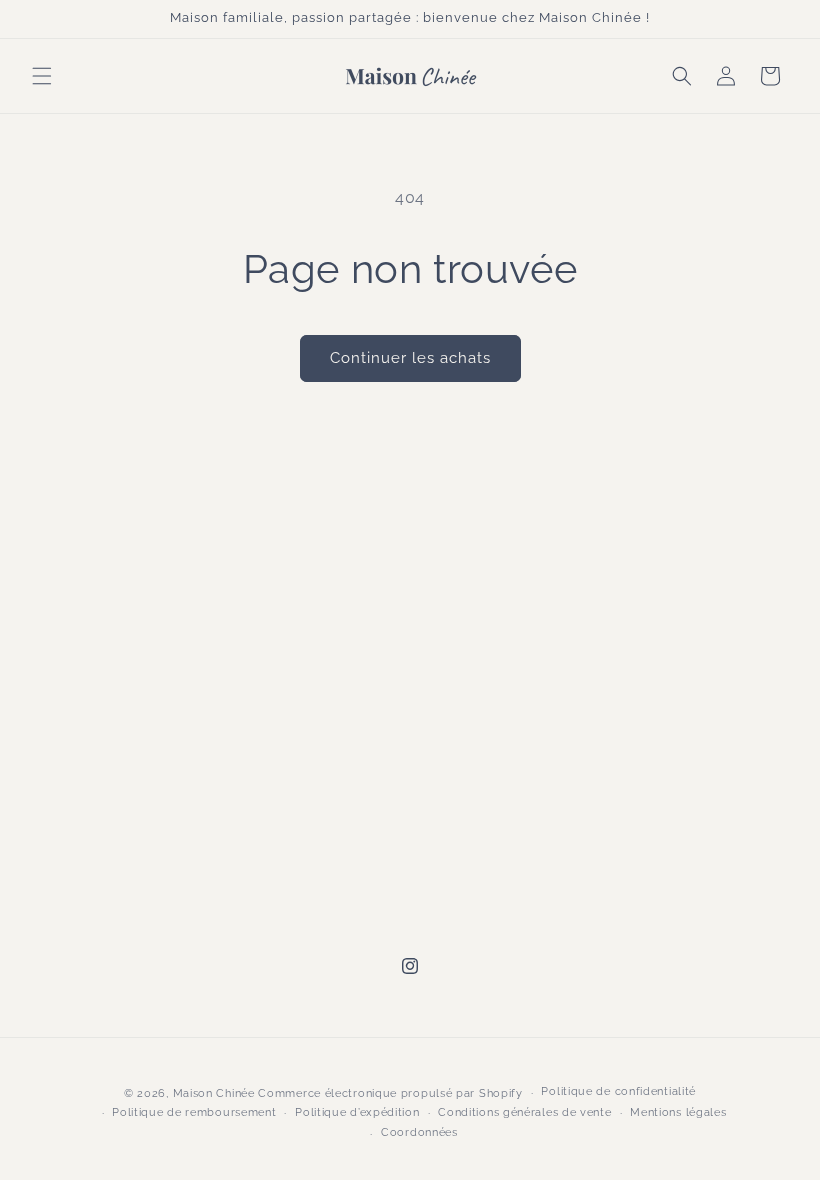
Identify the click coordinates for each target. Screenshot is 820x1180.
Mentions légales (678, 1112)
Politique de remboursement (194, 1112)
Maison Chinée (214, 1093)
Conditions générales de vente (524, 1112)
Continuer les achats (410, 358)
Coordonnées (419, 1132)
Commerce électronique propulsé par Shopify (390, 1093)
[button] (42, 76)
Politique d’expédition (357, 1112)
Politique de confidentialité (618, 1091)
